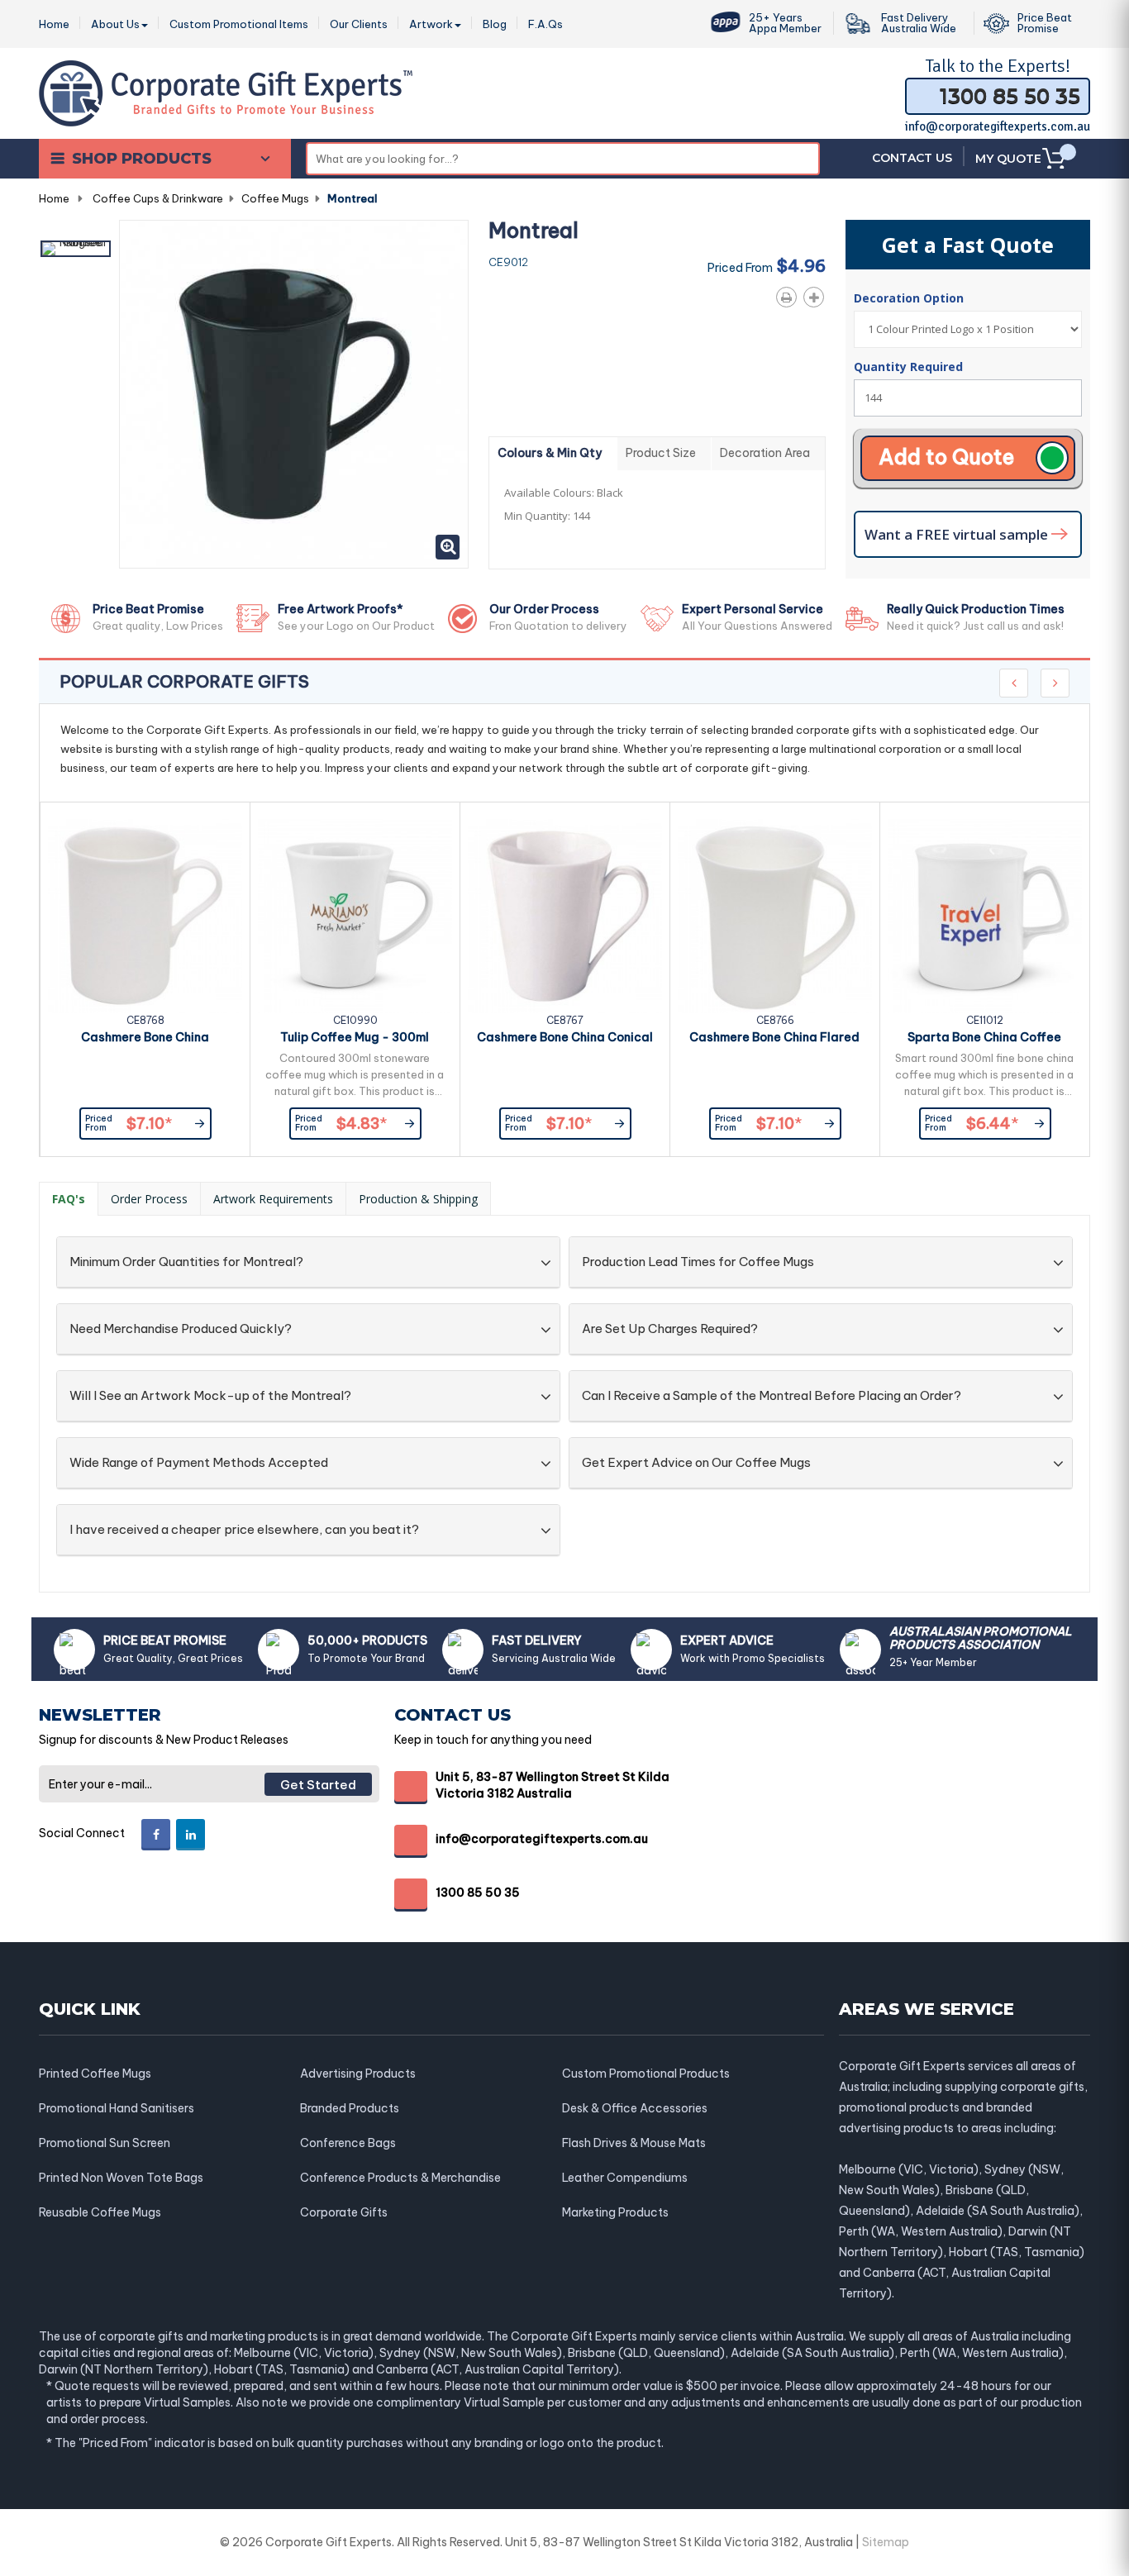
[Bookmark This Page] (817, 294)
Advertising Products (358, 2074)
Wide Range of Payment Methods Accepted (199, 1463)
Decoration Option (910, 298)
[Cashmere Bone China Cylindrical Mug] (145, 916)
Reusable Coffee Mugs (100, 2212)
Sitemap (886, 2542)
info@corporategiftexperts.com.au (998, 126)
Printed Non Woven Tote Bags (121, 2178)
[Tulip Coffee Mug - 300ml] (355, 916)
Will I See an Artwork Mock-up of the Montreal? (210, 1396)
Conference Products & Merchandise (400, 2178)
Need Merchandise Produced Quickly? (181, 1329)
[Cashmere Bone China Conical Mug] (565, 916)
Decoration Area (765, 453)
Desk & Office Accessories (635, 2108)
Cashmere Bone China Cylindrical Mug (145, 1040)
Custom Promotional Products (646, 2074)
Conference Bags (348, 2143)
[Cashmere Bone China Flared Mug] (775, 916)
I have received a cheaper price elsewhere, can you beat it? (244, 1530)
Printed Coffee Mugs (95, 2074)
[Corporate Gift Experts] (226, 92)
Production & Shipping (418, 1199)
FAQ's (69, 1199)
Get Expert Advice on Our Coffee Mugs (696, 1463)
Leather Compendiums (625, 2178)
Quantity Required (908, 367)
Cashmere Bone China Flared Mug (774, 1040)
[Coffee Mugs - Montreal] (76, 249)
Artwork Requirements (273, 1199)
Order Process (149, 1199)
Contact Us (912, 158)
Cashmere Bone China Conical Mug (565, 1040)
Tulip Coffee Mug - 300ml (355, 1037)
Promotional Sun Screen (105, 2143)
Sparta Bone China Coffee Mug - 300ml (984, 1040)
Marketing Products (615, 2212)
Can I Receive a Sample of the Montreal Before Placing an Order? (772, 1396)
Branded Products (350, 2108)
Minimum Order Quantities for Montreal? (186, 1262)
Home (54, 198)
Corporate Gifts (344, 2212)
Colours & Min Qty (550, 453)
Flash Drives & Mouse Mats (634, 2143)
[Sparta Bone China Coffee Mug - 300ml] (985, 916)
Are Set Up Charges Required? (670, 1329)
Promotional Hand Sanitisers (117, 2108)
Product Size (661, 453)
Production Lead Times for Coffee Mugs (698, 1262)
